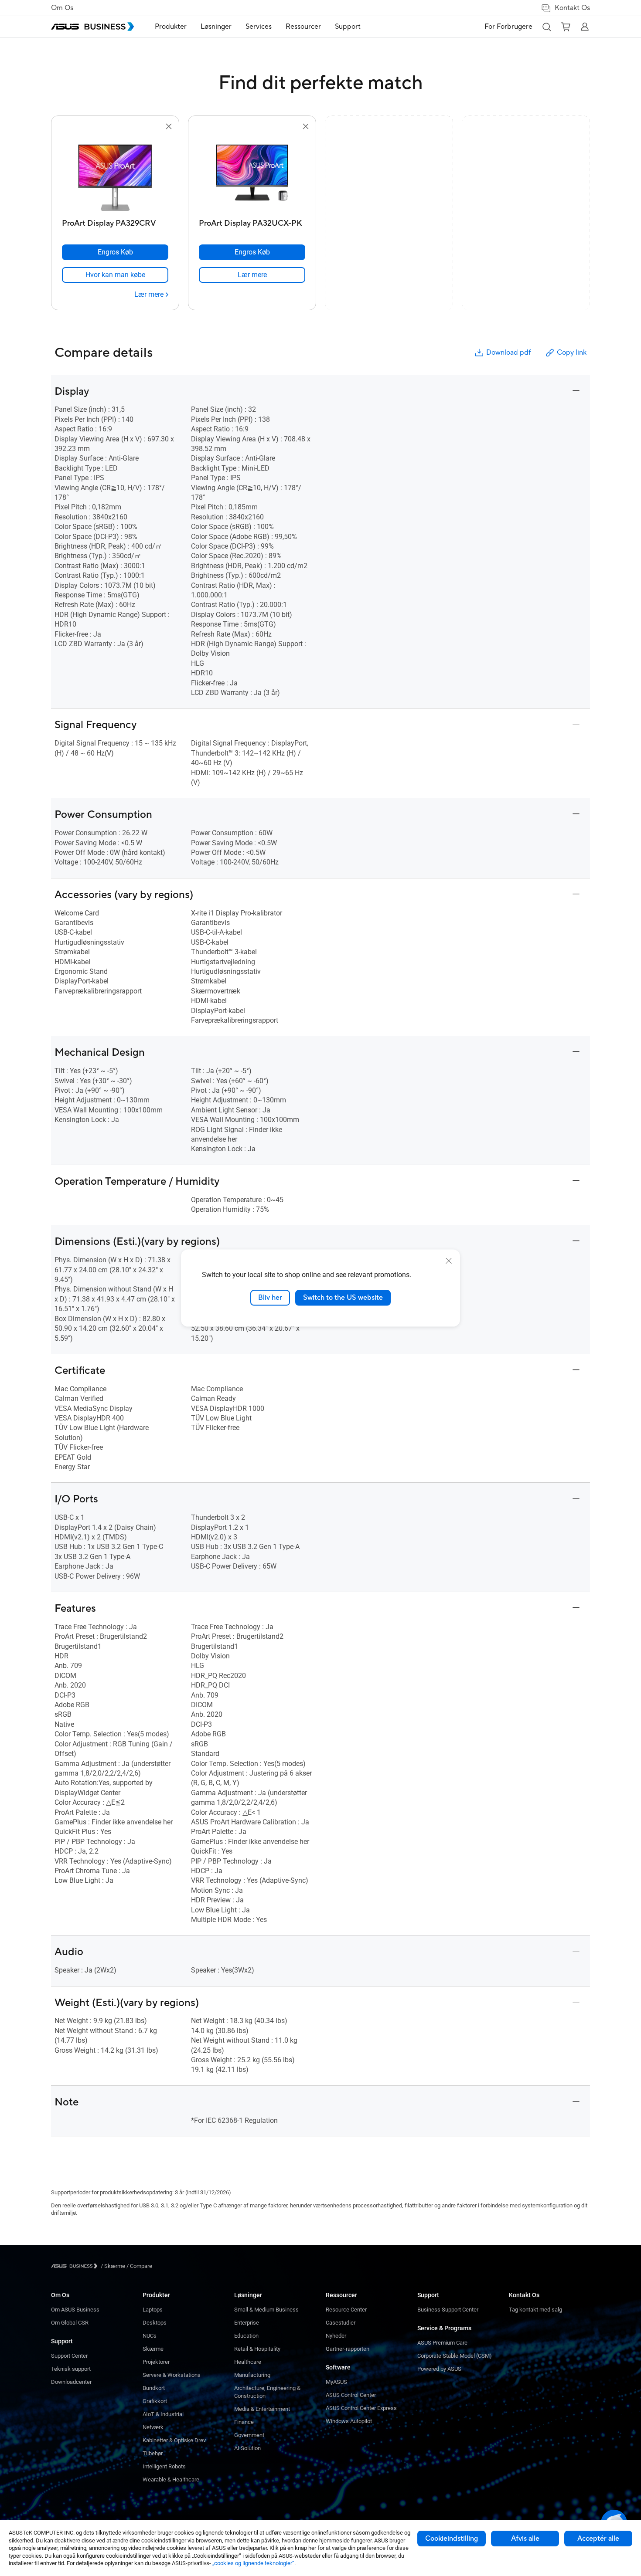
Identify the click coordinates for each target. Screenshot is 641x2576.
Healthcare (248, 2362)
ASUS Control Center (351, 2395)
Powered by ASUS (439, 2369)
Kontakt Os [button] (572, 8)
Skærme (153, 2349)
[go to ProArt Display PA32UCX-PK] (252, 173)
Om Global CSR (70, 2323)
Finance (244, 2422)
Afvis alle (525, 2539)
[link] (115, 275)
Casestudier (341, 2323)
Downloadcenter (71, 2382)
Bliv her (270, 1298)
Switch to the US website (343, 1298)
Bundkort (154, 2388)
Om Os (62, 8)
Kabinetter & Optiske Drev (174, 2440)
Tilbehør (153, 2453)
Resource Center (346, 2310)
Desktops (155, 2323)
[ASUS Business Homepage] (92, 27)
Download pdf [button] (508, 353)
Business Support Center (448, 2310)
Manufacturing (252, 2375)
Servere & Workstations (172, 2375)
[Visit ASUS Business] (76, 2266)
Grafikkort (155, 2401)
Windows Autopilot (349, 2421)
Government (249, 2435)
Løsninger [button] (216, 27)
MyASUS (336, 2382)
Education (246, 2336)
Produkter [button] (171, 27)
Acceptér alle (598, 2539)
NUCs (150, 2336)
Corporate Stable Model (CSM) (455, 2356)
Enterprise (247, 2323)
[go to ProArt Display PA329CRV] (115, 173)
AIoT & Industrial (163, 2414)
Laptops (153, 2310)
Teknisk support (71, 2369)
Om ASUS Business (75, 2310)
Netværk (153, 2427)
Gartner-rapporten (348, 2349)
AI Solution (247, 2448)
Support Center (69, 2356)
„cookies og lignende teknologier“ (253, 2563)
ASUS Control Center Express (361, 2408)
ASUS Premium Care (442, 2343)
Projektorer (156, 2362)
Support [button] (348, 27)
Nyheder (336, 2336)
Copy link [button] (572, 353)
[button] (546, 27)
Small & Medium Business (266, 2310)
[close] (449, 1261)
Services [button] (259, 27)
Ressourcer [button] (303, 27)
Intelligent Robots (164, 2466)
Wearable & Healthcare (171, 2479)
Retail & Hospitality (257, 2349)
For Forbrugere (508, 27)
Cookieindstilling (452, 2539)
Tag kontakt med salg (535, 2310)
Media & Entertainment (262, 2409)
